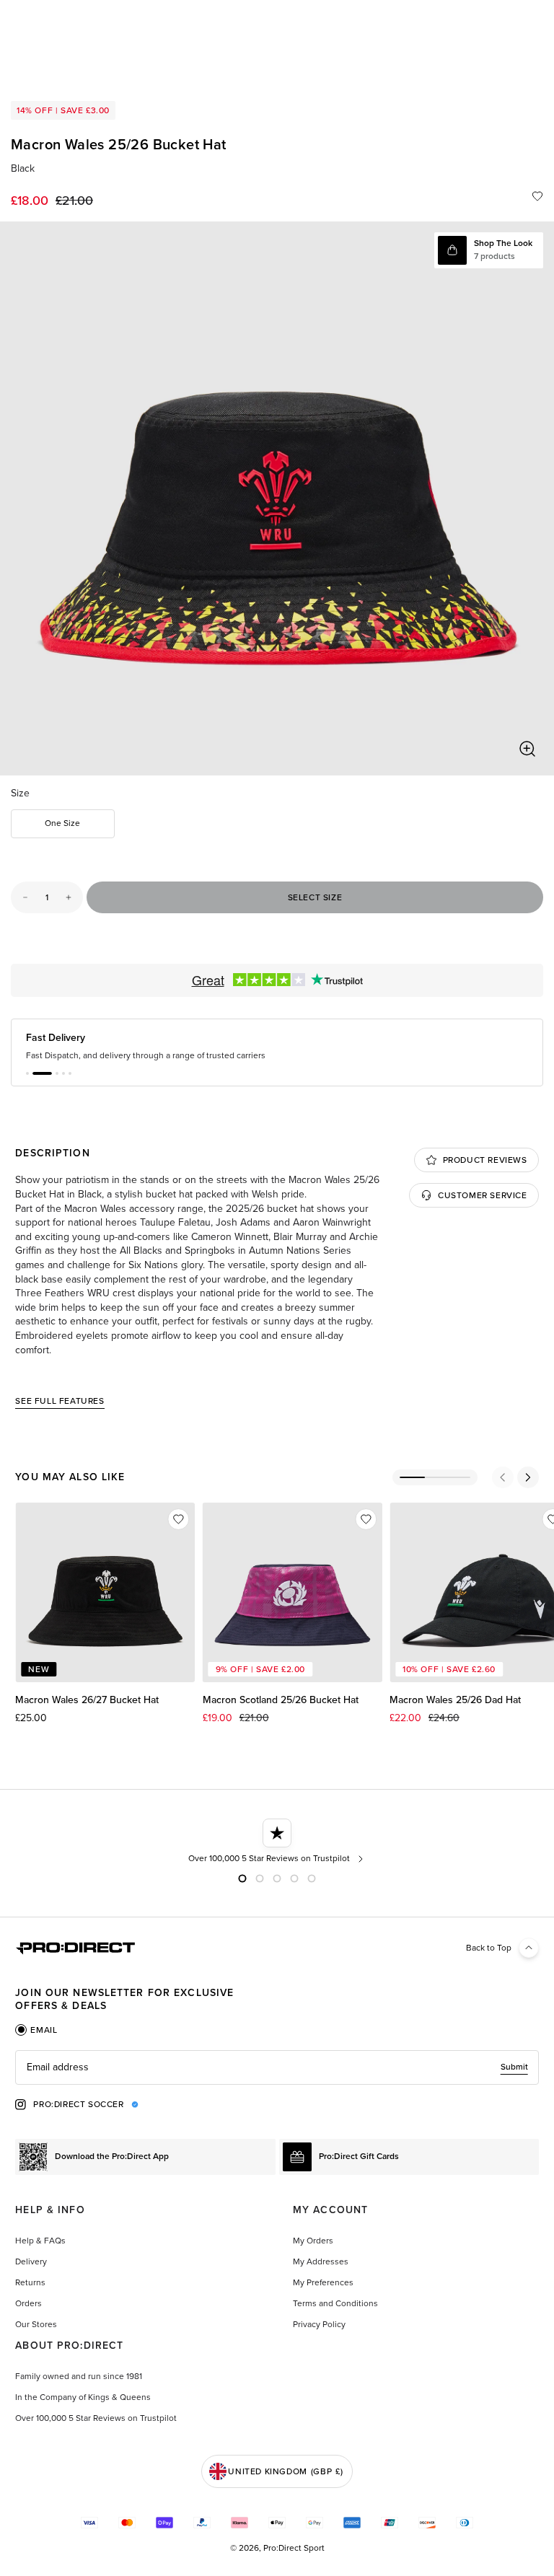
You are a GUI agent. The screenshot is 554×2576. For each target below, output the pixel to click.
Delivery (31, 2261)
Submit (514, 2067)
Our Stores (36, 2324)
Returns (30, 2282)
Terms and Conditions (335, 2303)
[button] (27, 1073)
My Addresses (321, 2261)
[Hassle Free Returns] (277, 1842)
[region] (277, 498)
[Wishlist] (537, 196)
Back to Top (489, 1948)
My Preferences (323, 2282)
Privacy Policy (319, 2324)
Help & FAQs (40, 2241)
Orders (28, 2303)
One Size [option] (62, 823)
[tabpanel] (277, 2067)
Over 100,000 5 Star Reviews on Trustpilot (96, 2418)
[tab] (36, 2030)
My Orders (313, 2241)
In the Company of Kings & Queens (83, 2397)
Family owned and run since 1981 (79, 2376)
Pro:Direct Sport (294, 2548)
